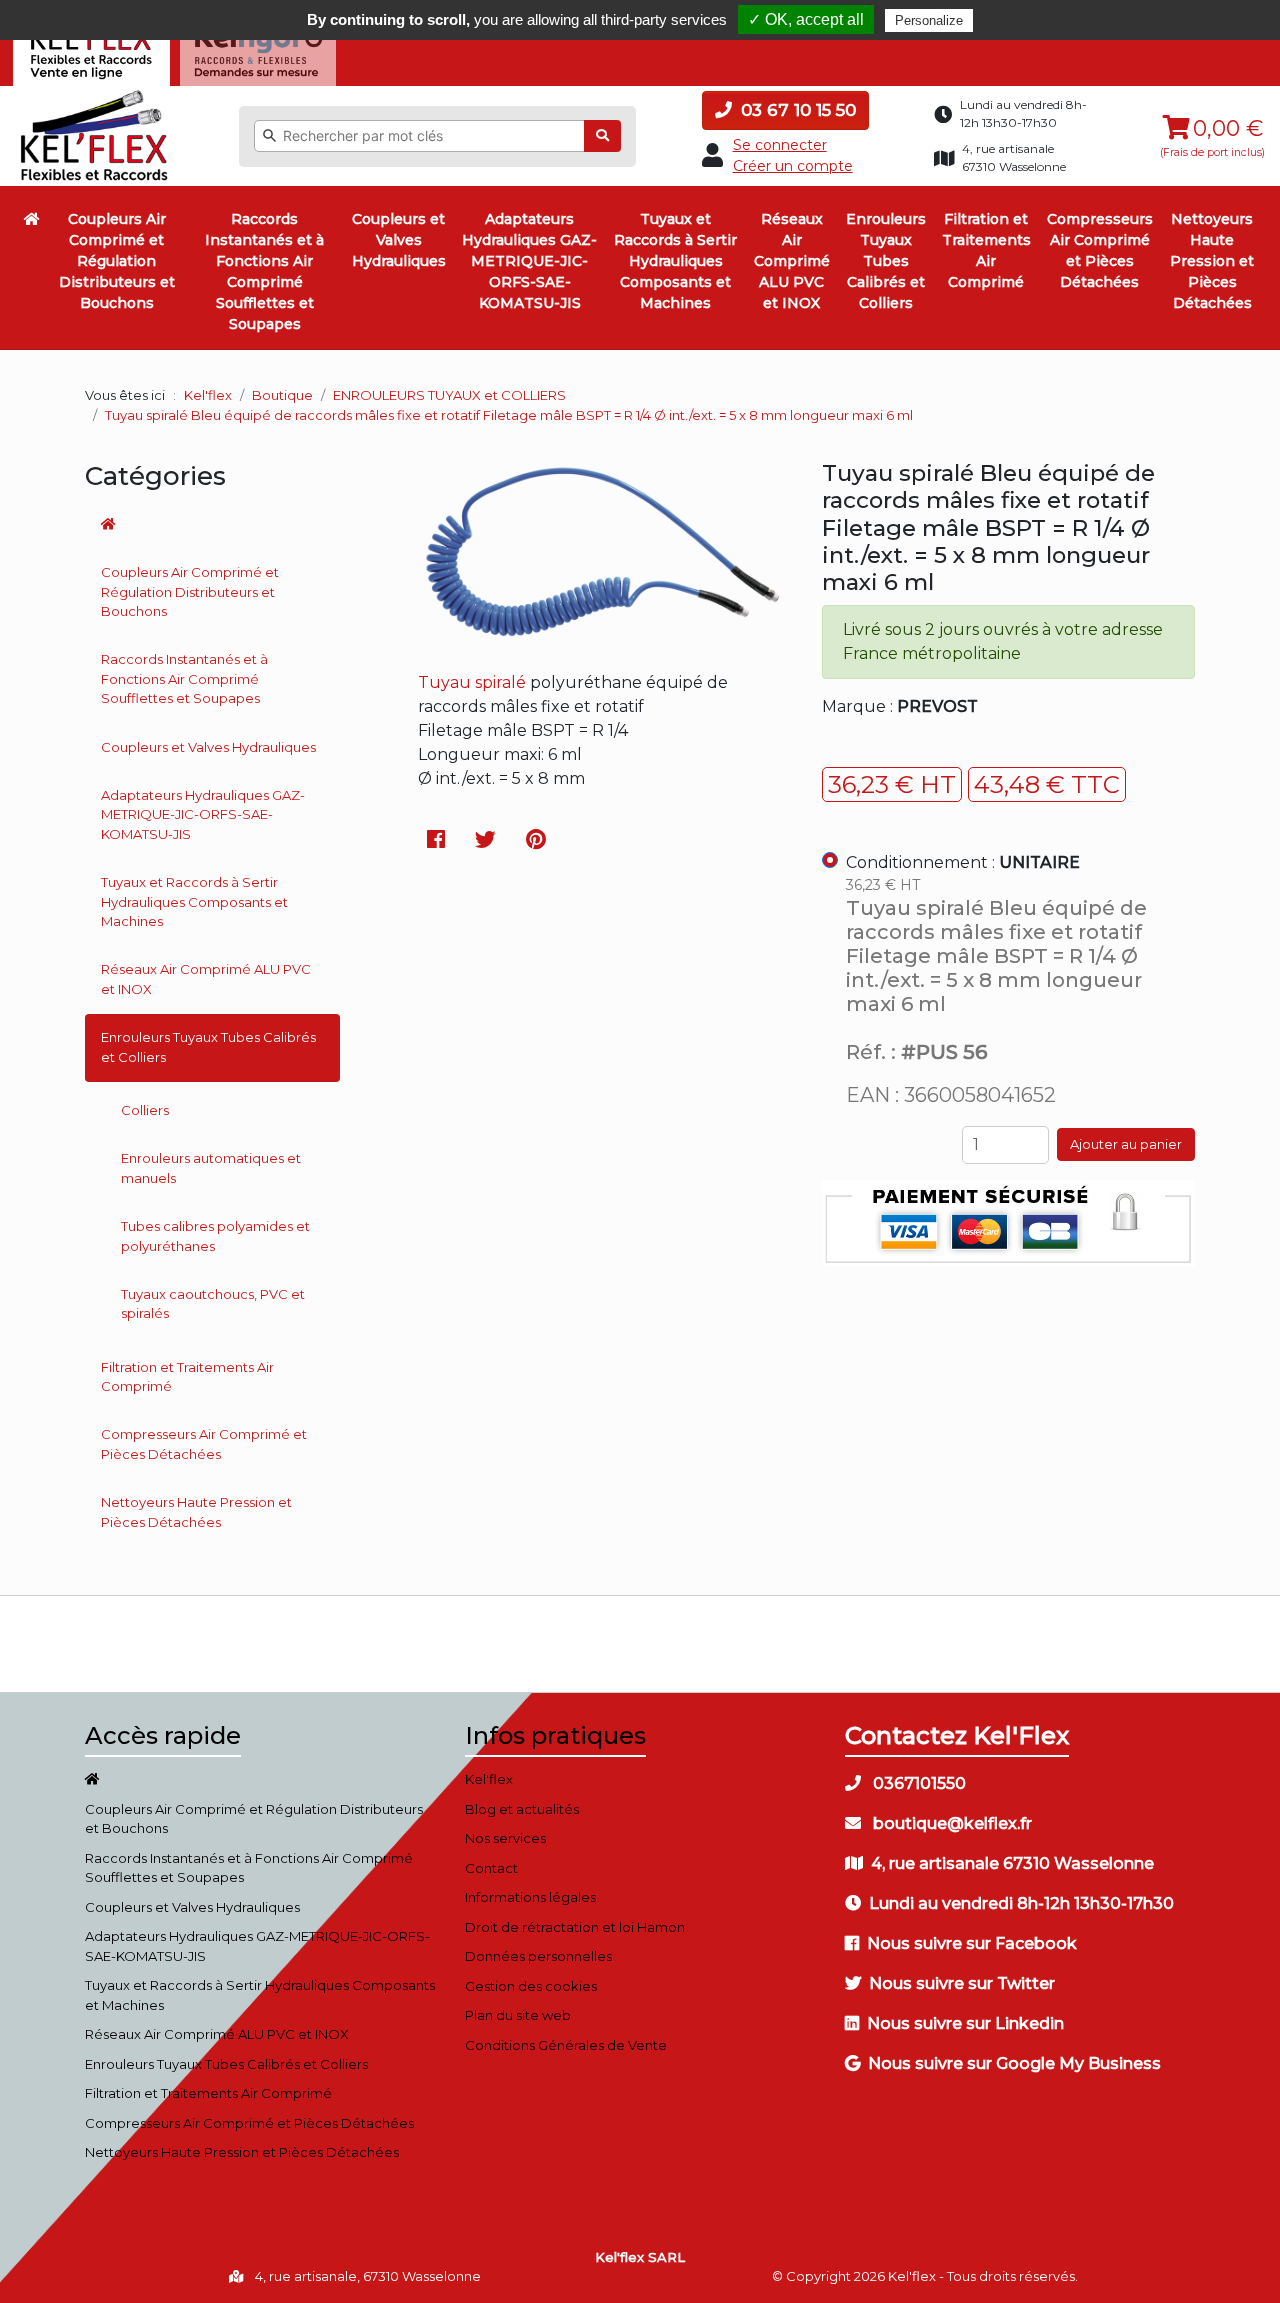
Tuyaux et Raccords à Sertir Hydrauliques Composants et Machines (675, 261)
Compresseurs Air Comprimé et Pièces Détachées (1100, 250)
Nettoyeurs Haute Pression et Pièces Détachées (1212, 261)
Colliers (145, 1110)
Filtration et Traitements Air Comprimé (986, 250)
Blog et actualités (522, 1809)
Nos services (505, 1838)
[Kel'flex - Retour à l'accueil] (94, 95)
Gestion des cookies (531, 1986)
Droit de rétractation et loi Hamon (575, 1927)
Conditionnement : (963, 862)
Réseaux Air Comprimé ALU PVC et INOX (792, 261)
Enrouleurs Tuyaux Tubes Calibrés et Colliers (886, 261)
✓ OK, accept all (806, 19)
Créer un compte (793, 166)
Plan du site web (518, 2015)
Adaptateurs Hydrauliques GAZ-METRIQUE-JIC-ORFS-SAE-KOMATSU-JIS (529, 261)
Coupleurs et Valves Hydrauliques (399, 240)
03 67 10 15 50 (796, 110)
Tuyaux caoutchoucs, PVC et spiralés (213, 1304)
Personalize (929, 20)
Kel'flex (208, 395)
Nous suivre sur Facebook (972, 1943)
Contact (491, 1868)
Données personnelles (538, 1956)
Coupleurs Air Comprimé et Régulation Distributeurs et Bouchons (117, 261)
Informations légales (530, 1897)
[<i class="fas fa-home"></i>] (32, 219)
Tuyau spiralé (472, 682)
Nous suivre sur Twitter (962, 1983)
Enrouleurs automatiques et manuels (211, 1168)
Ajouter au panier (1126, 1144)
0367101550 (917, 1783)
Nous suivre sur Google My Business (1014, 2063)
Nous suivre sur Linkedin (965, 2023)
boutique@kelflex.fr (950, 1823)
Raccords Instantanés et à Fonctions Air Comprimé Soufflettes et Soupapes (264, 271)
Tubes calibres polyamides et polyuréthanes (215, 1236)
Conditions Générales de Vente (566, 2045)
